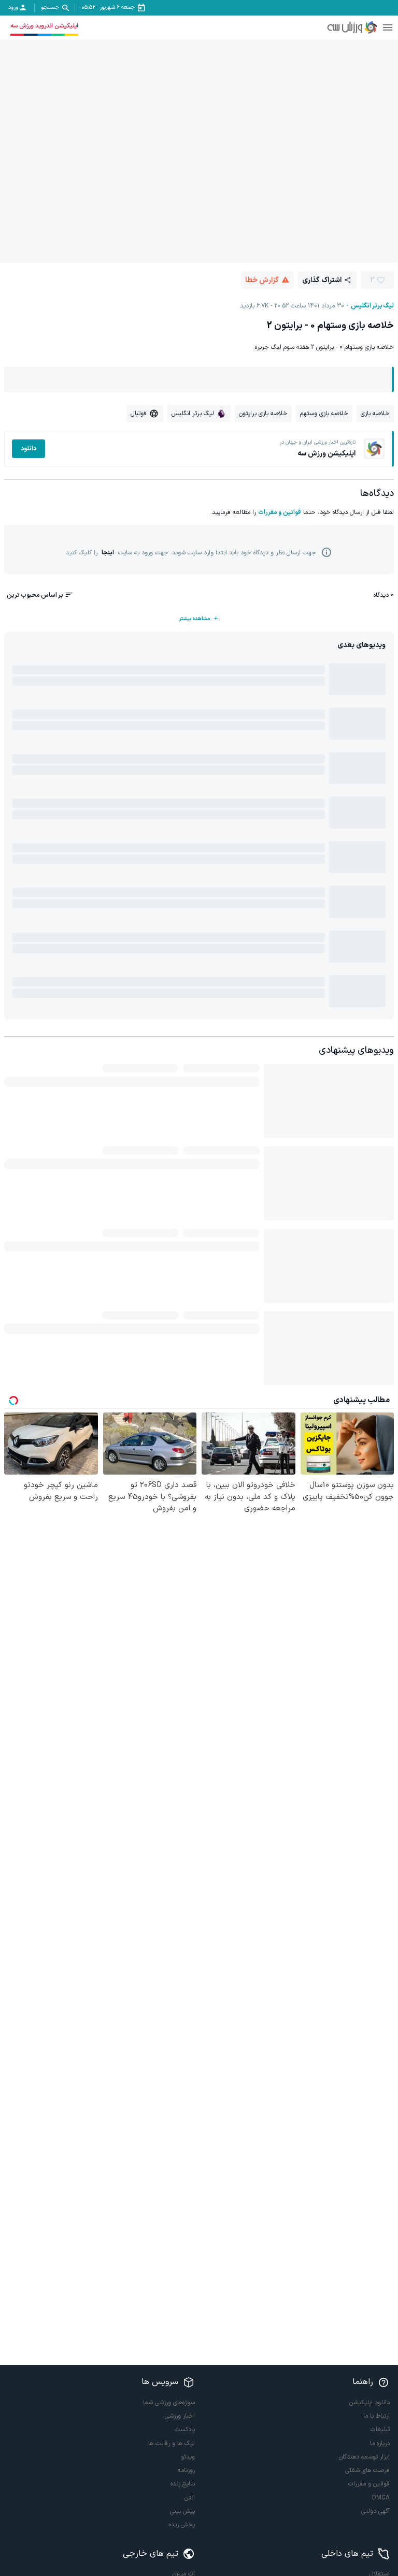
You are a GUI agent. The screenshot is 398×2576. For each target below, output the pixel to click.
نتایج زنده (183, 2484)
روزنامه (186, 2470)
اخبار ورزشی (180, 2416)
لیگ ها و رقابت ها (172, 2443)
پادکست (185, 2430)
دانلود (29, 449)
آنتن (190, 2498)
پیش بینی (182, 2511)
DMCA (381, 2498)
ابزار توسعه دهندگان (364, 2457)
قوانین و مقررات (280, 512)
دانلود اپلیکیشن (369, 2403)
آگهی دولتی (375, 2511)
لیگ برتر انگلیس (372, 306)
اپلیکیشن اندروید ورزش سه (44, 26)
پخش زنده (182, 2525)
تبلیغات (380, 2430)
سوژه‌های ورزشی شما (169, 2403)
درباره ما (380, 2443)
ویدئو (188, 2457)
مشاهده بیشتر (194, 619)
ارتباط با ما (376, 2416)
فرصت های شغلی (367, 2470)
